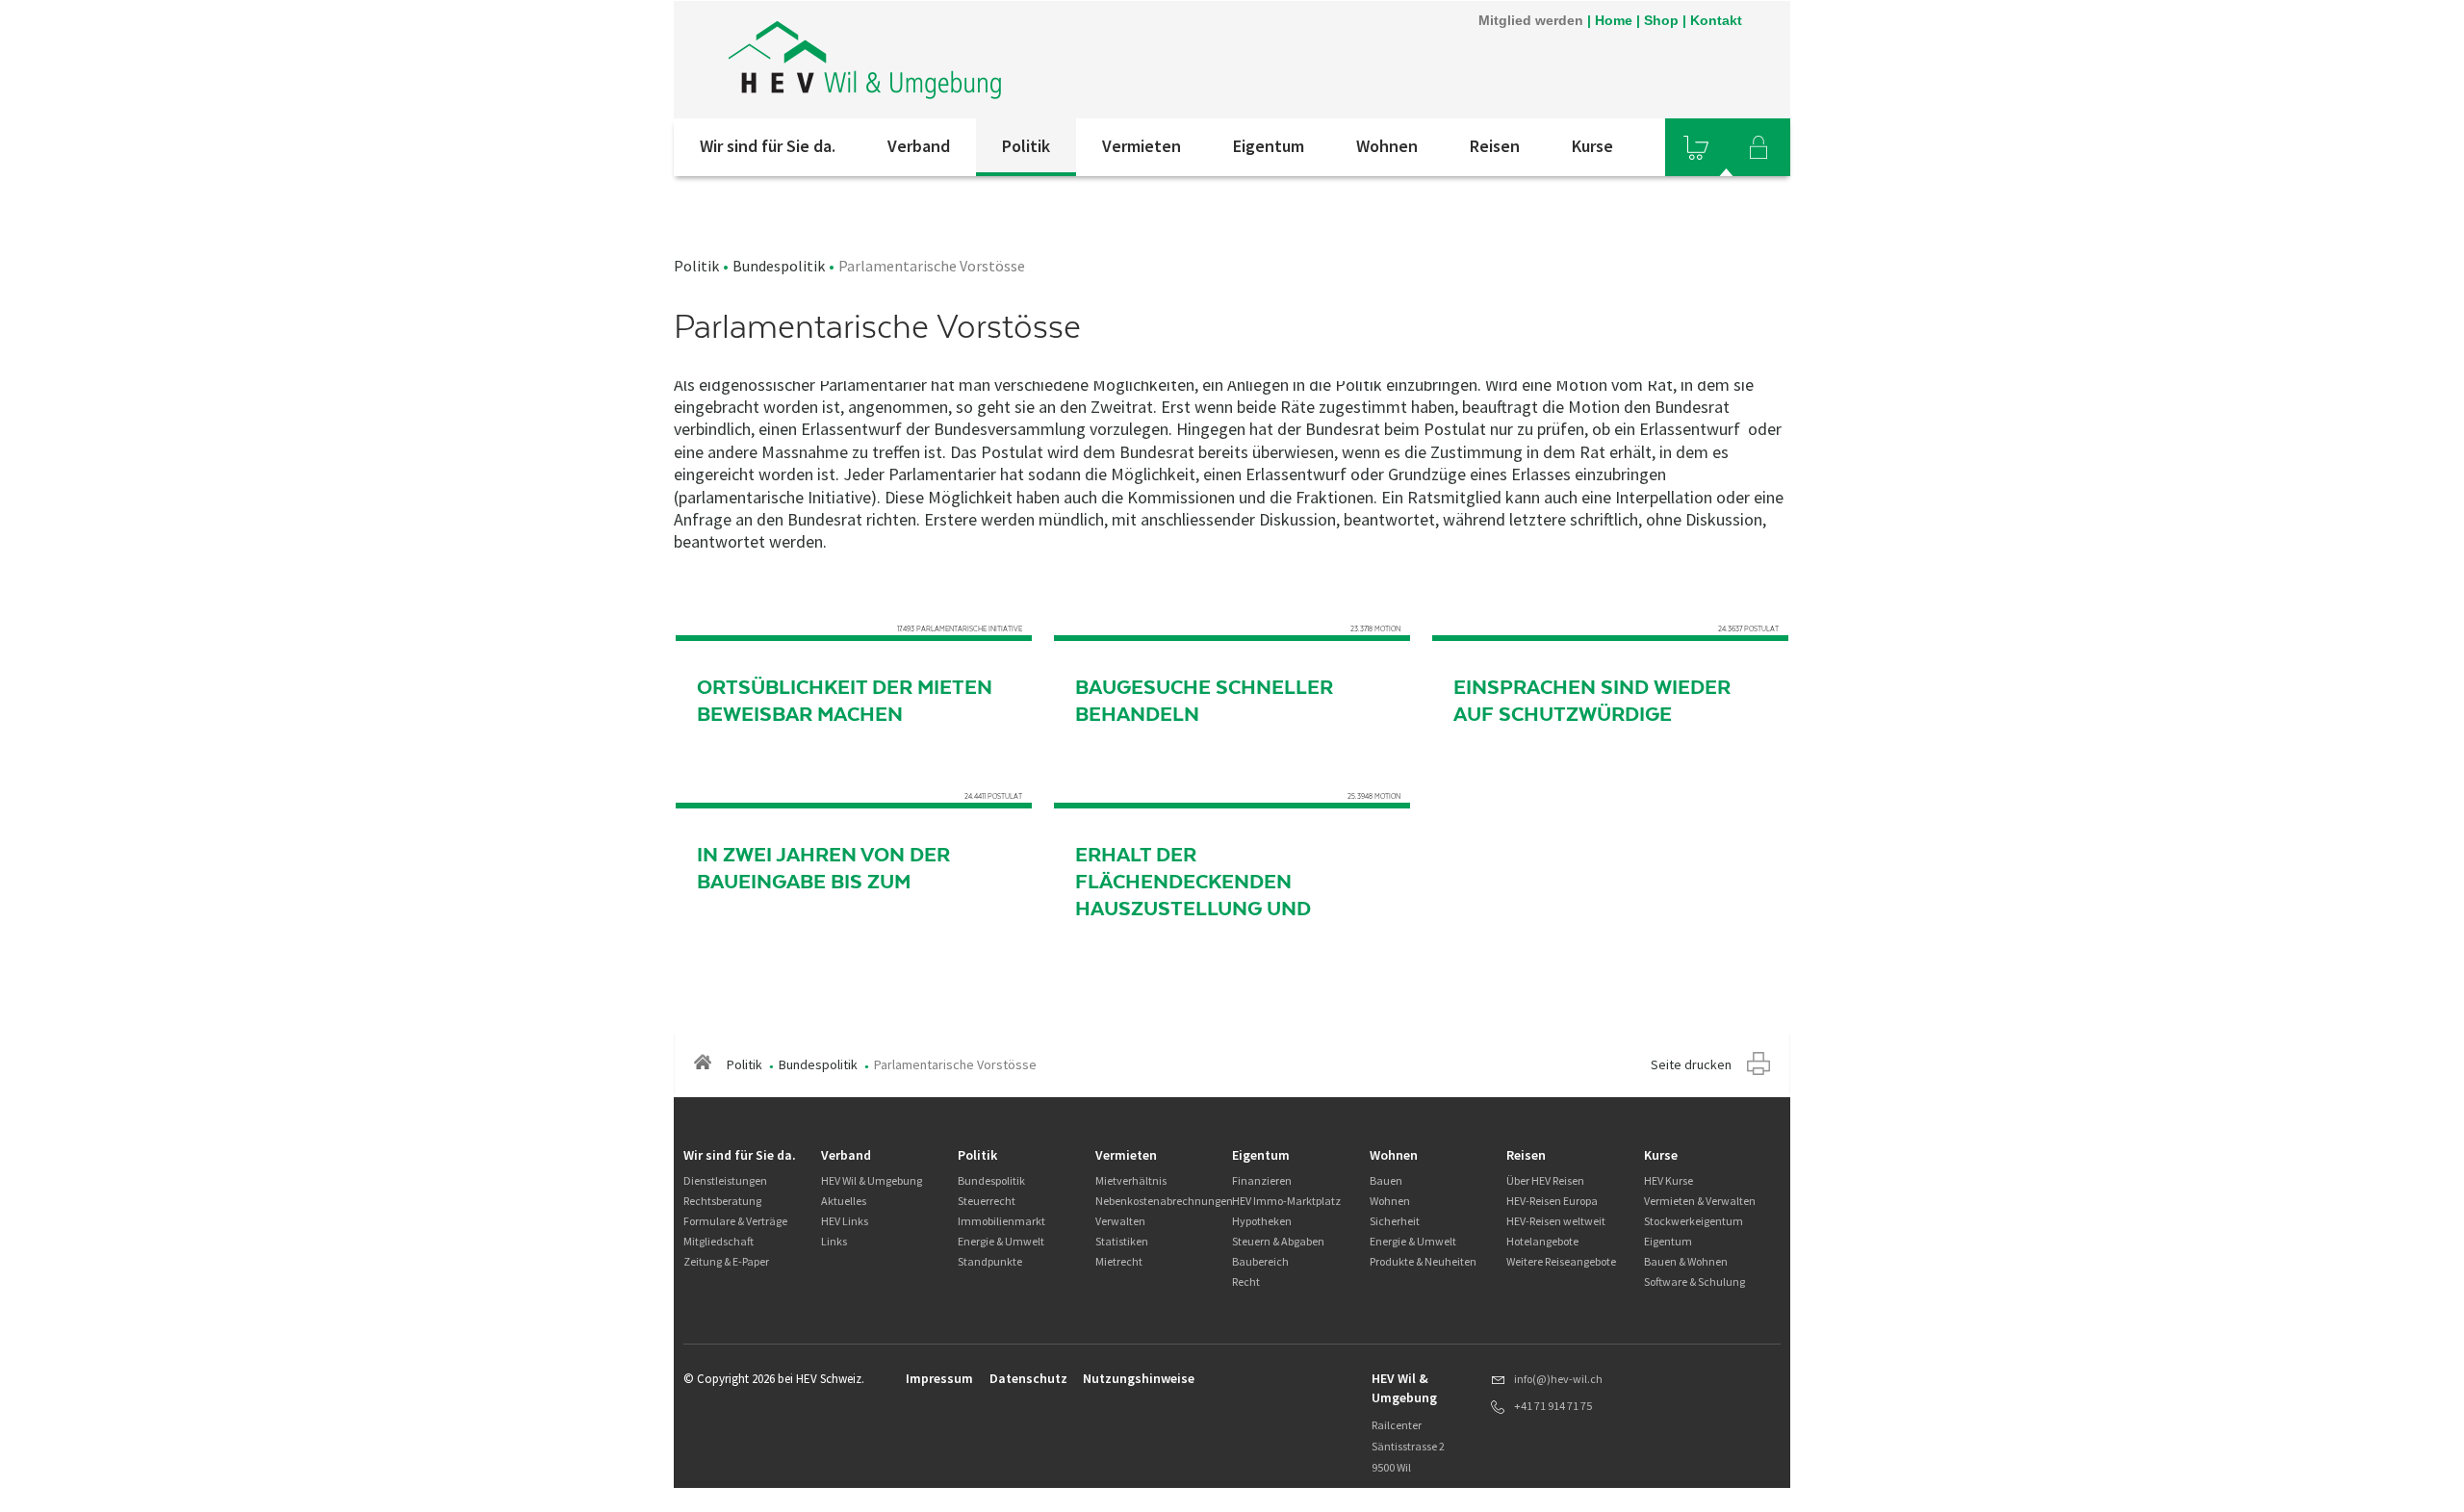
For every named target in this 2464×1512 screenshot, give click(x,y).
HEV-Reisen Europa (1552, 1201)
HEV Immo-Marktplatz (1286, 1201)
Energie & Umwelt (1001, 1241)
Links (834, 1241)
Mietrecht (1119, 1261)
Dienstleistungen (725, 1180)
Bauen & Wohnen (1686, 1261)
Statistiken (1122, 1241)
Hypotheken (1262, 1221)
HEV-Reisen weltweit (1556, 1221)
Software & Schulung (1694, 1281)
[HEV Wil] (933, 60)
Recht (1246, 1281)
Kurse (1592, 146)
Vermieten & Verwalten (1700, 1201)
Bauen (1386, 1180)
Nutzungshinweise (1139, 1378)
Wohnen (1387, 146)
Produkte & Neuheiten (1423, 1261)
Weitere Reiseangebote (1561, 1261)
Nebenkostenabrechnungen (1164, 1201)
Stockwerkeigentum (1694, 1221)
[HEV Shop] (1696, 147)
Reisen (1495, 146)
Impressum (939, 1378)
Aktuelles (844, 1201)
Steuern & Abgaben (1278, 1241)
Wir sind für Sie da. (768, 146)
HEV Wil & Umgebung (872, 1180)
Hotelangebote (1542, 1241)
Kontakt (1716, 20)
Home (1614, 20)
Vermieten (1142, 146)
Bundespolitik (779, 266)
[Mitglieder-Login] (1758, 147)
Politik (1026, 146)
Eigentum (1269, 146)
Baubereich (1260, 1261)
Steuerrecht (987, 1201)
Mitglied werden (1531, 20)
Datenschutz (1028, 1378)
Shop (1661, 20)
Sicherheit (1395, 1221)
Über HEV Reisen (1545, 1180)
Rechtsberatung (722, 1201)
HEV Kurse (1668, 1180)
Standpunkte (990, 1261)
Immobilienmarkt (1001, 1221)
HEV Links (845, 1221)
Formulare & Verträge (735, 1221)
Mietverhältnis (1131, 1180)
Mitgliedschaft (719, 1241)
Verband (919, 146)
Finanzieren (1262, 1180)
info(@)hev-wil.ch (1558, 1379)
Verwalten (1120, 1221)
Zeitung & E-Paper (726, 1261)
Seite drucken (1691, 1064)
